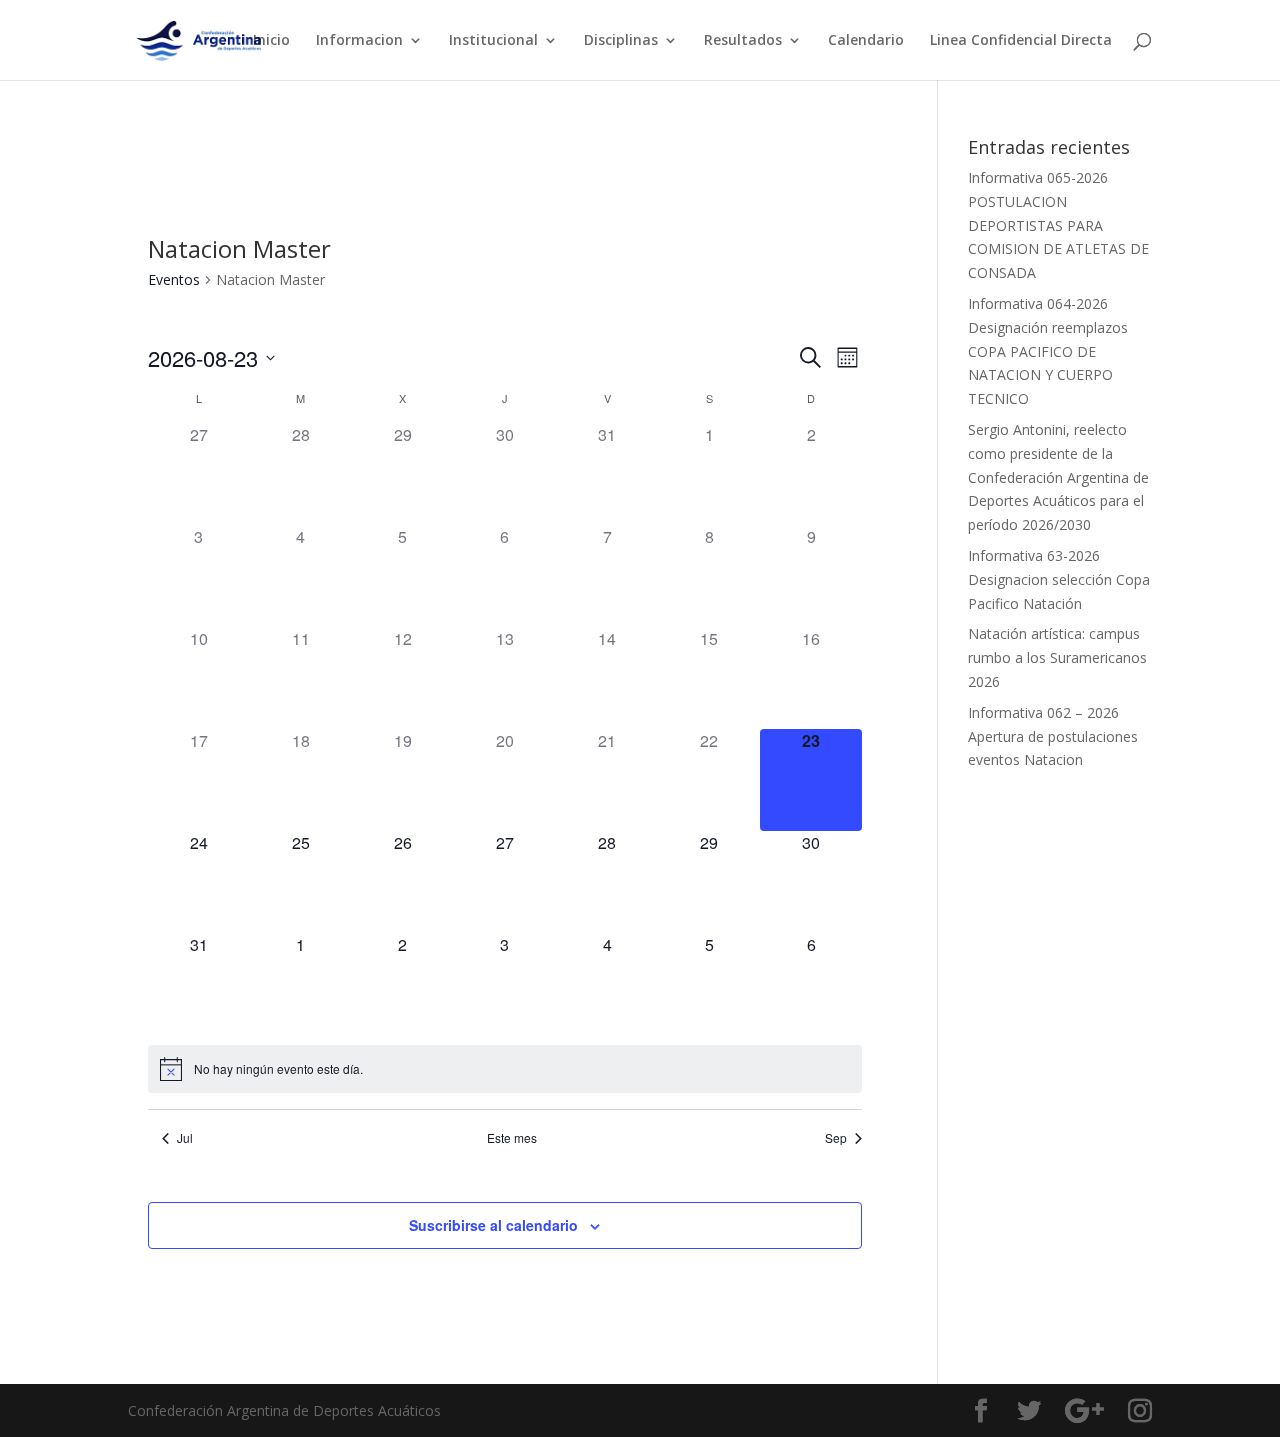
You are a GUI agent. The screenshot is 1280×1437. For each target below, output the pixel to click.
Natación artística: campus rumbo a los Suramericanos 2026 (1057, 657)
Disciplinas (621, 41)
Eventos (174, 279)
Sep (836, 1138)
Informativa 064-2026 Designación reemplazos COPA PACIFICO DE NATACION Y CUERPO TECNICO (1048, 351)
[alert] (278, 1069)
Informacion (359, 41)
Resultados (743, 41)
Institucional (493, 41)
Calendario (866, 41)
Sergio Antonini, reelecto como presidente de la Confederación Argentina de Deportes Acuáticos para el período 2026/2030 (1058, 477)
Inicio (271, 41)
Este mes (512, 1138)
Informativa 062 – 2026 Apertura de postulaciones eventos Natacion (1053, 736)
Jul (185, 1138)
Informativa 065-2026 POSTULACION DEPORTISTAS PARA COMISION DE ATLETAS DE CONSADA (1058, 225)
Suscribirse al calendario (493, 1225)
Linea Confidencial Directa (1021, 41)
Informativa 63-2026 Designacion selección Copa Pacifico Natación (1059, 579)
